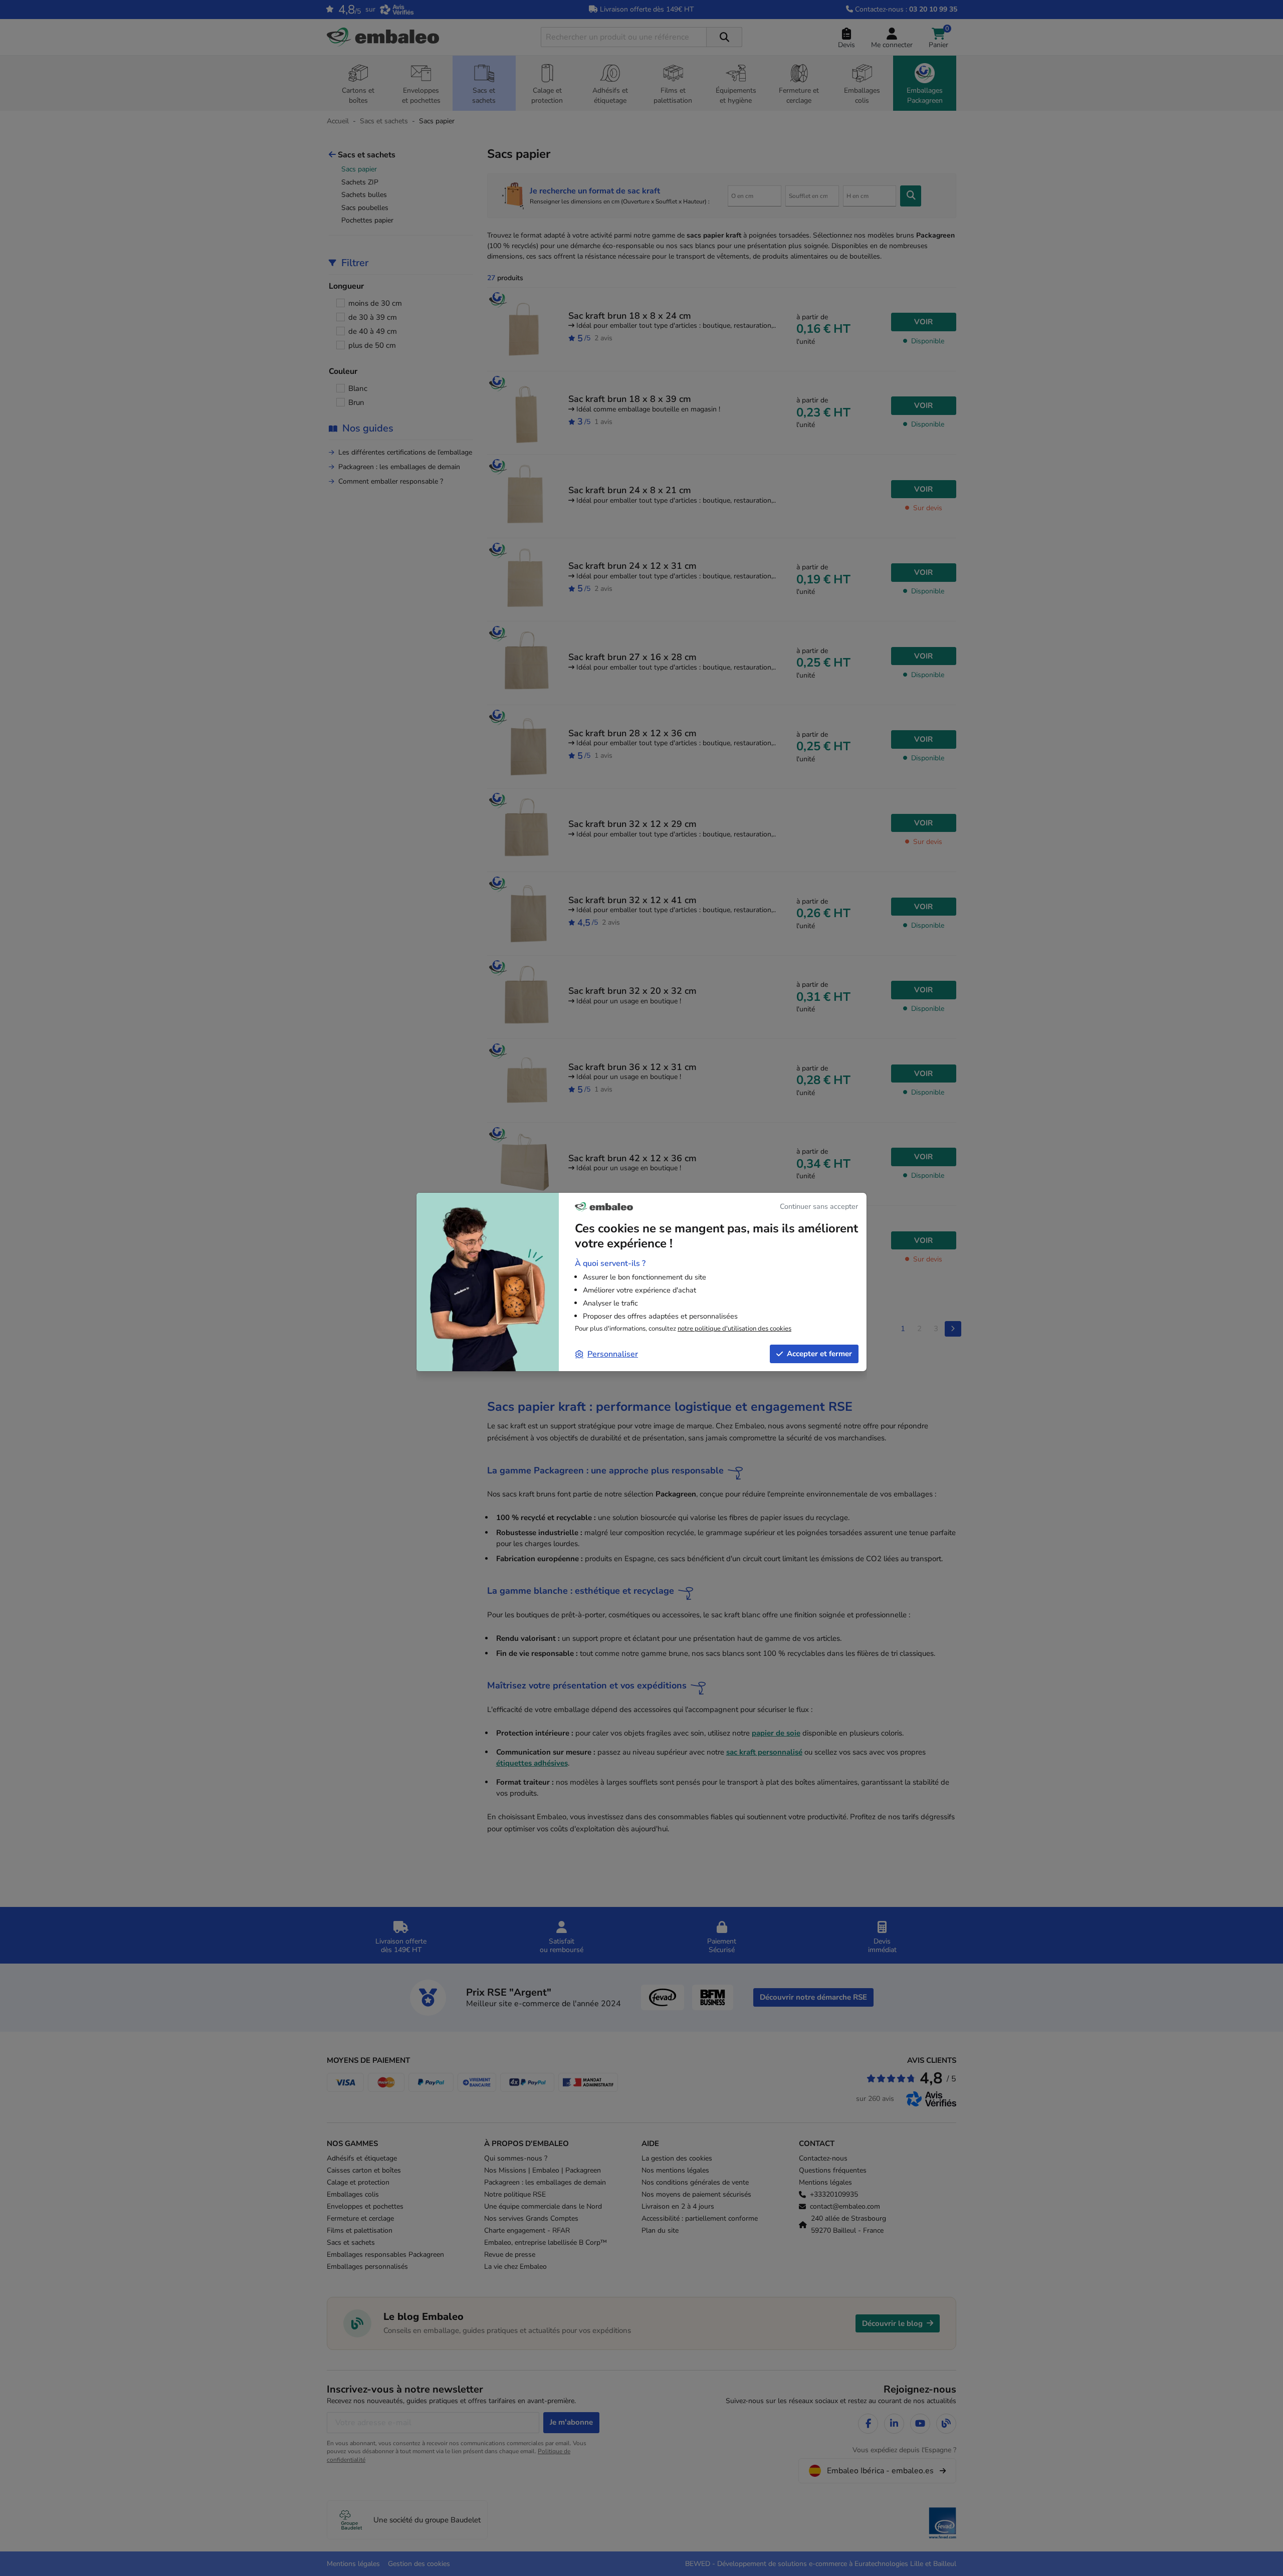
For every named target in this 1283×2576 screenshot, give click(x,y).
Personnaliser (613, 1354)
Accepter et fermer (819, 1354)
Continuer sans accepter (819, 1206)
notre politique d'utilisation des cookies (734, 1329)
